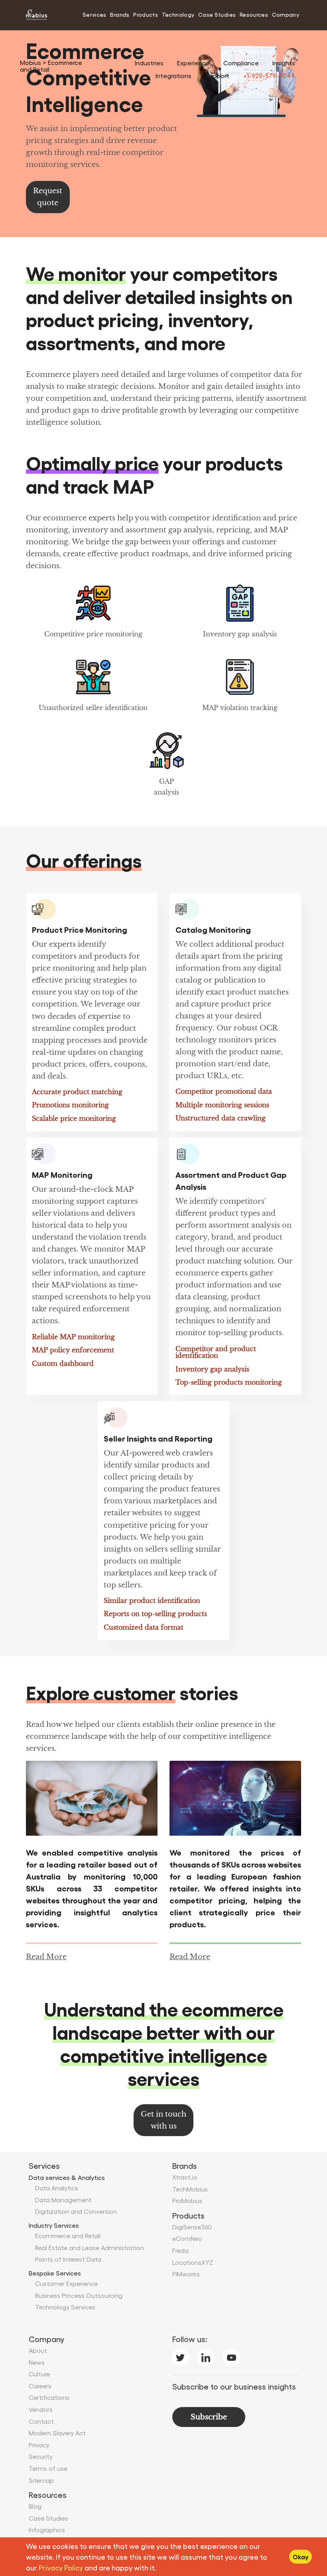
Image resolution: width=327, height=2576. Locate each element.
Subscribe (209, 2417)
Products (146, 14)
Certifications (49, 2397)
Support (217, 76)
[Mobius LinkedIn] (206, 2356)
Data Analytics (57, 2188)
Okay (300, 2557)
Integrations (173, 76)
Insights (284, 63)
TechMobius (190, 2189)
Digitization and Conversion (76, 2211)
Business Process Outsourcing (79, 2295)
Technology (178, 14)
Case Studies (217, 14)
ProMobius (187, 2200)
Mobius (31, 62)
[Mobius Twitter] (180, 2356)
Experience (193, 63)
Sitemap (41, 2480)
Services (95, 14)
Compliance (241, 63)
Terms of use (48, 2468)
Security (41, 2456)
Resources (254, 14)
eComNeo (187, 2238)
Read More (46, 1957)
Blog (35, 2506)
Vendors (41, 2409)
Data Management (63, 2200)
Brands (120, 14)
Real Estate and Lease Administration (90, 2247)
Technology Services (65, 2307)
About (38, 2350)
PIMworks (186, 2274)
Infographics (47, 2530)
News (37, 2362)
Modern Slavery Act (57, 2433)
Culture (39, 2374)
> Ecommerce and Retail (51, 66)
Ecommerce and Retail (68, 2236)
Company (286, 14)
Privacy (39, 2445)
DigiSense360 (192, 2227)
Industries (149, 63)
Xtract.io (185, 2177)
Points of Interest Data (68, 2259)
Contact (41, 2421)
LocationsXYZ (193, 2262)
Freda (180, 2250)
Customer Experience (66, 2283)
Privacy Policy (61, 2567)
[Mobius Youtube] (231, 2356)
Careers (40, 2386)
